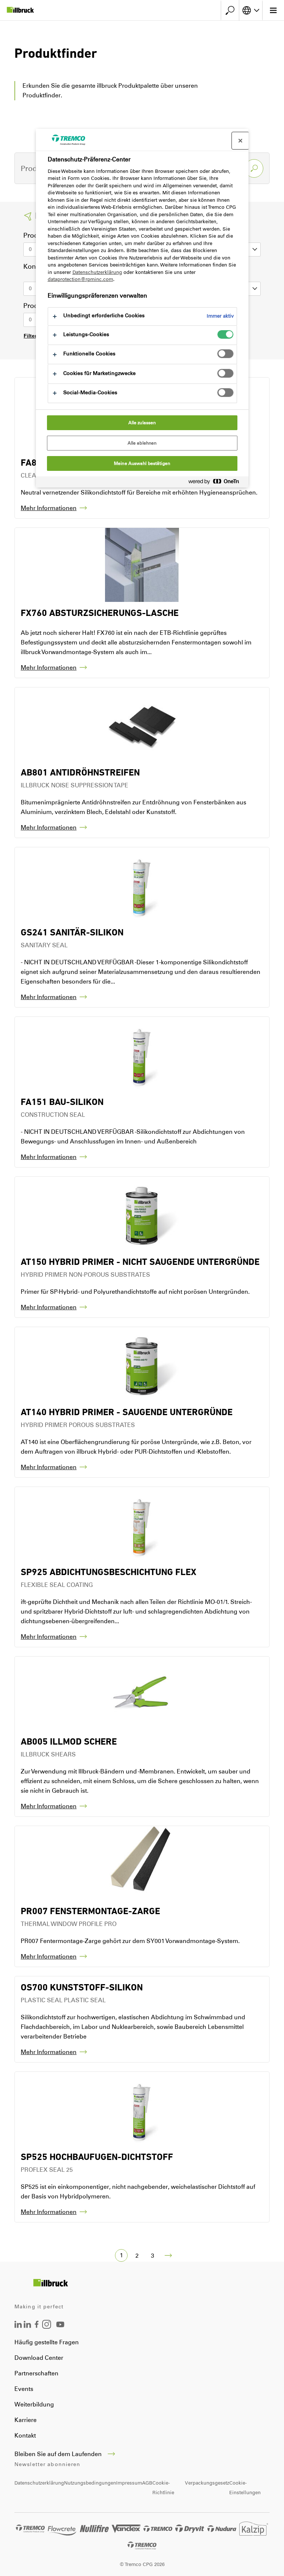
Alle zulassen (142, 423)
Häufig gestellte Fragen (47, 2342)
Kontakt (25, 2436)
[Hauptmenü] (273, 10)
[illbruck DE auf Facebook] (37, 2326)
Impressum (129, 2483)
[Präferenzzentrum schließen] (240, 141)
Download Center (39, 2358)
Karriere (26, 2420)
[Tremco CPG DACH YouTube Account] (60, 2330)
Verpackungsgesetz (207, 2483)
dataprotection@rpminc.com (80, 279)
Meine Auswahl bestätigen (142, 463)
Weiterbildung (34, 2404)
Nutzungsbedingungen (90, 2483)
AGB (147, 2483)
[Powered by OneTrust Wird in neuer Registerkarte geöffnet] (217, 483)
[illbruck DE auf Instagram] (47, 2327)
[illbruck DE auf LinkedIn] (18, 2326)
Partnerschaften (36, 2373)
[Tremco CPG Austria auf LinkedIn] (27, 2326)
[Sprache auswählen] (251, 10)
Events (24, 2389)
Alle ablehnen (142, 443)
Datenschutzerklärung (39, 2483)
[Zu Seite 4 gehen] (168, 2255)
